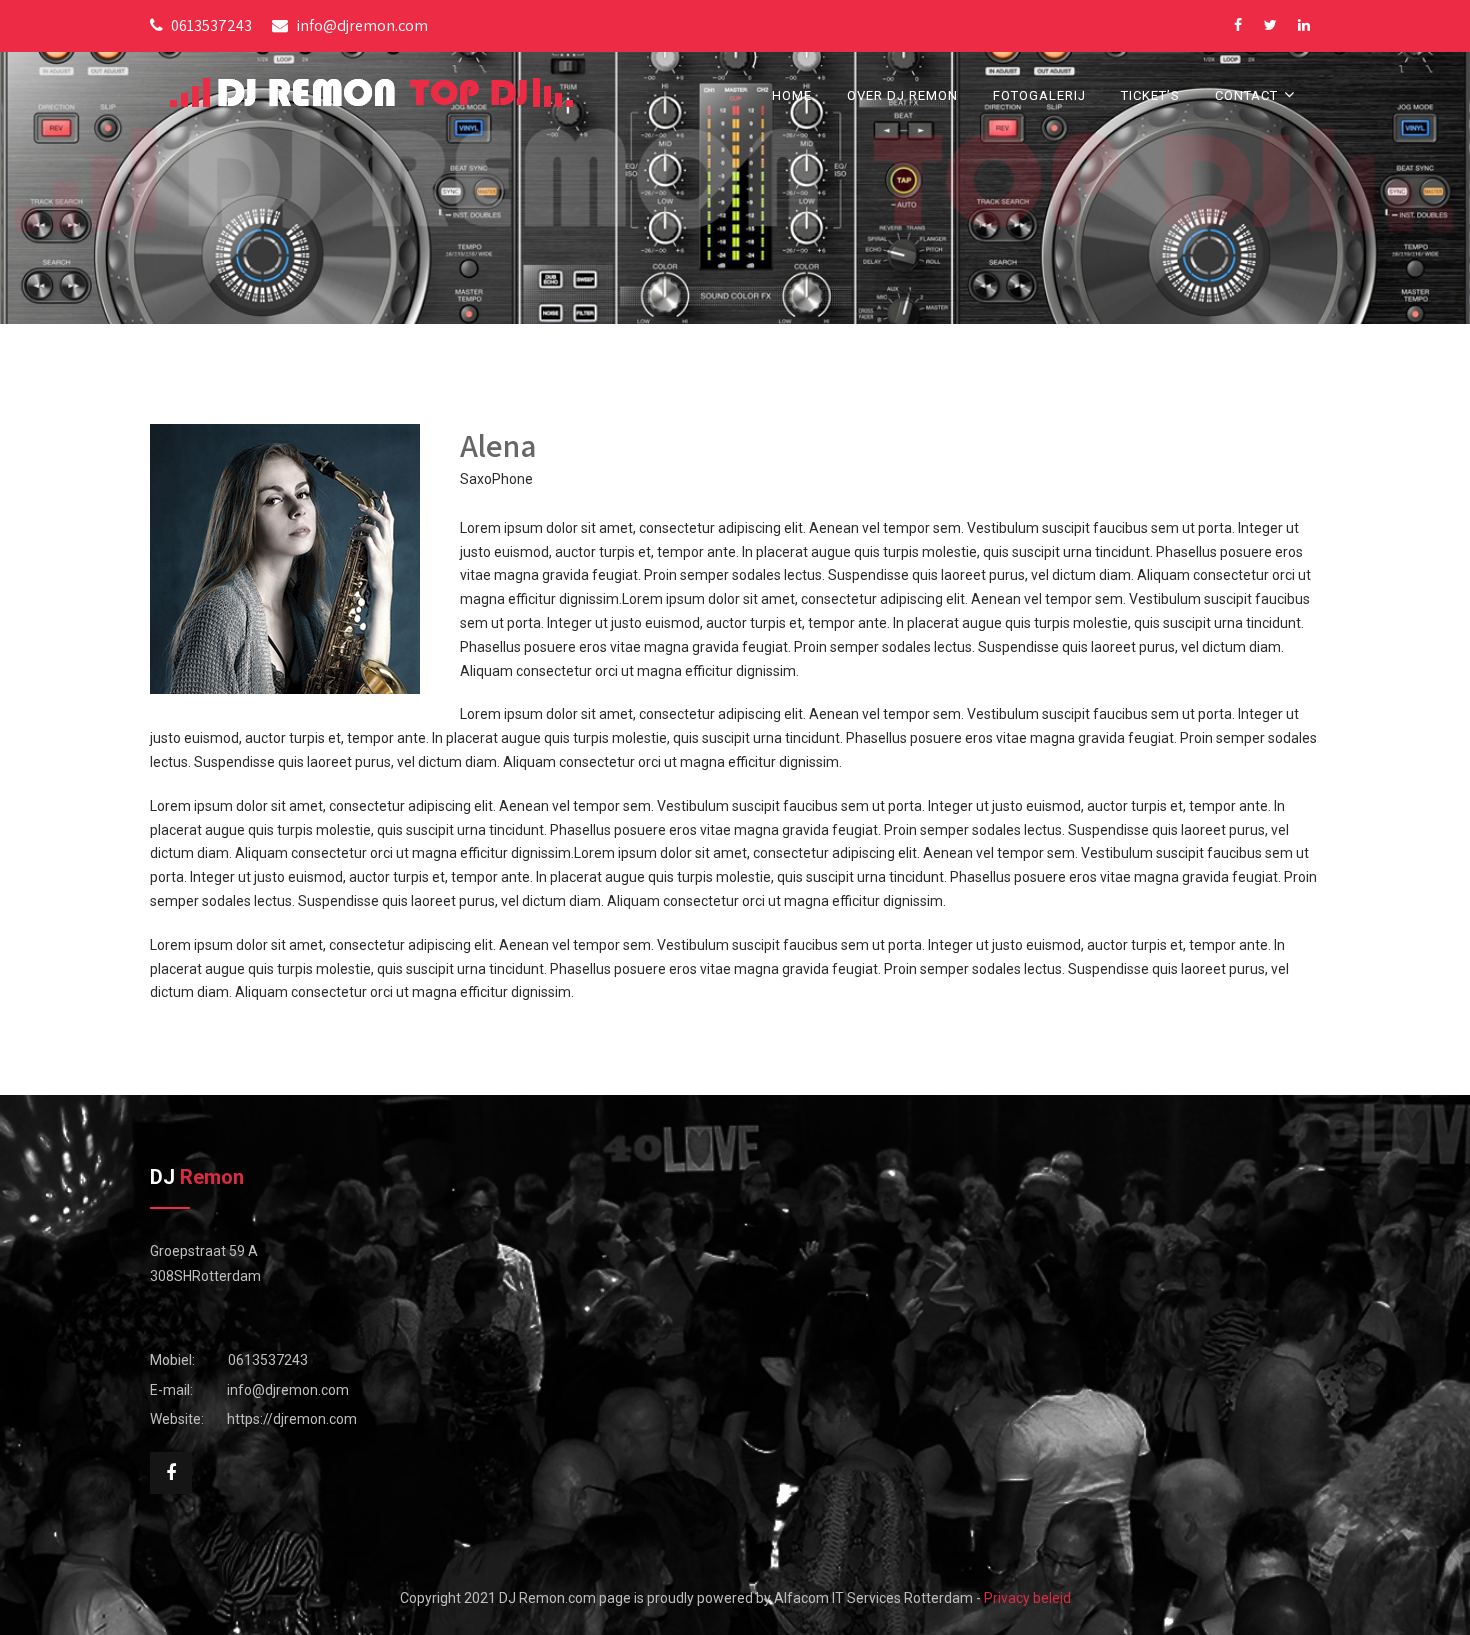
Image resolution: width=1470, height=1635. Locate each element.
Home (792, 95)
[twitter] (1270, 25)
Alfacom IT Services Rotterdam (873, 1598)
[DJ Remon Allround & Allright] (371, 92)
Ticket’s (1150, 95)
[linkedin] (1303, 25)
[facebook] (1237, 25)
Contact (1246, 95)
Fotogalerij (1039, 95)
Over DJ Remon (902, 95)
